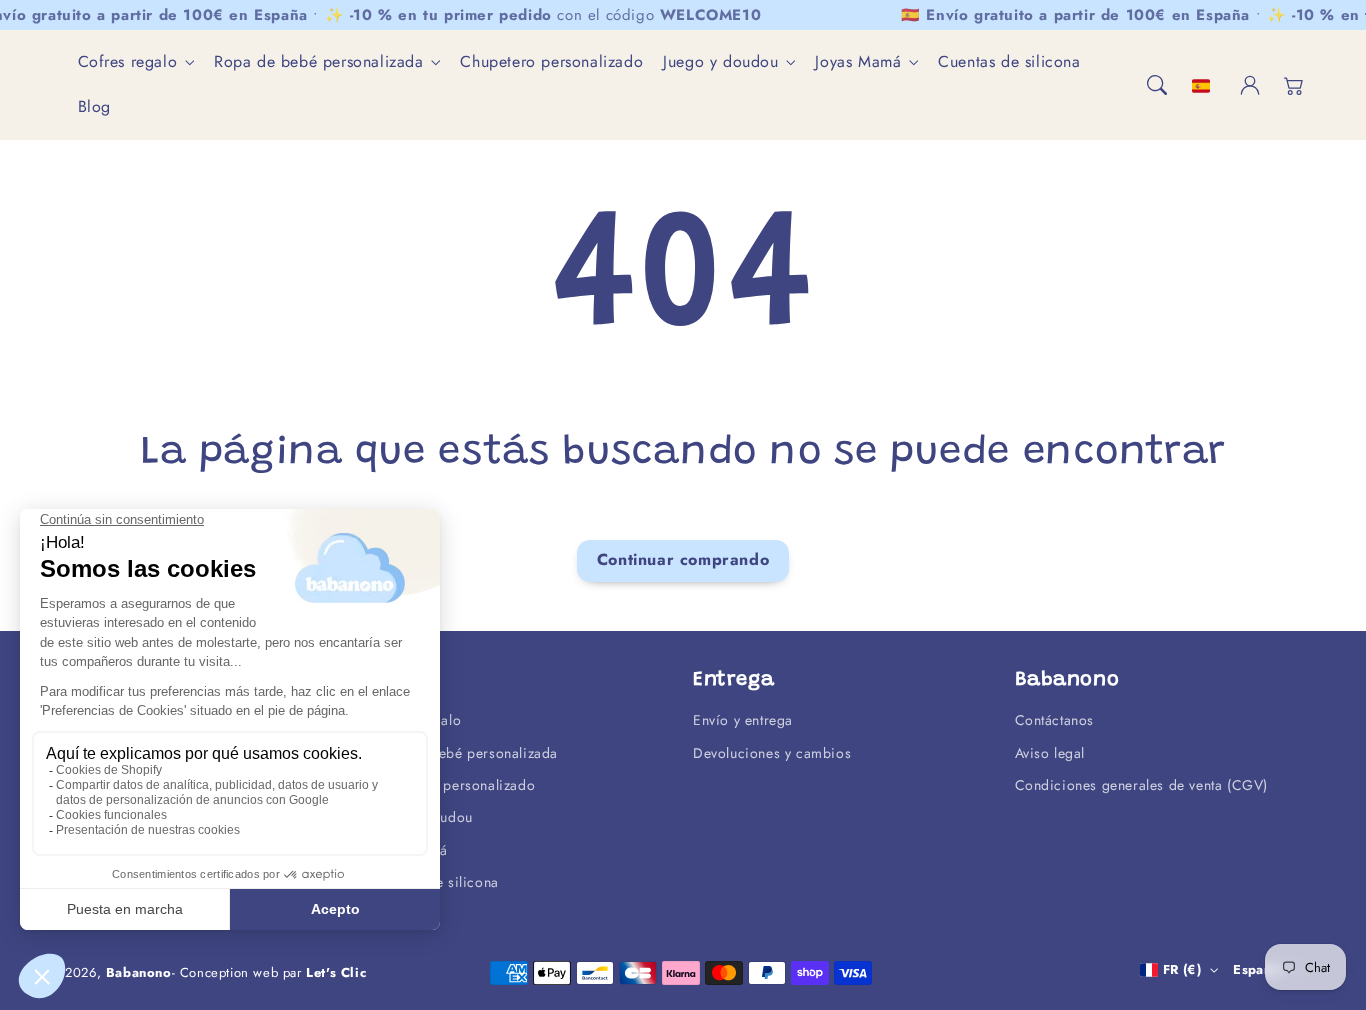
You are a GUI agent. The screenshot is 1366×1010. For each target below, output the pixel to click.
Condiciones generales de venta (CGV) (1142, 785)
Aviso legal (1050, 753)
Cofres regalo (128, 62)
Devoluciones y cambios (772, 753)
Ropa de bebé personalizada (319, 62)
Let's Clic (336, 972)
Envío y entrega (743, 720)
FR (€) (1182, 969)
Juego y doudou (720, 62)
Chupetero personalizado (454, 785)
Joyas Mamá (858, 62)
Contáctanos (1055, 720)
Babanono (139, 972)
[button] (1157, 85)
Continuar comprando (683, 559)
